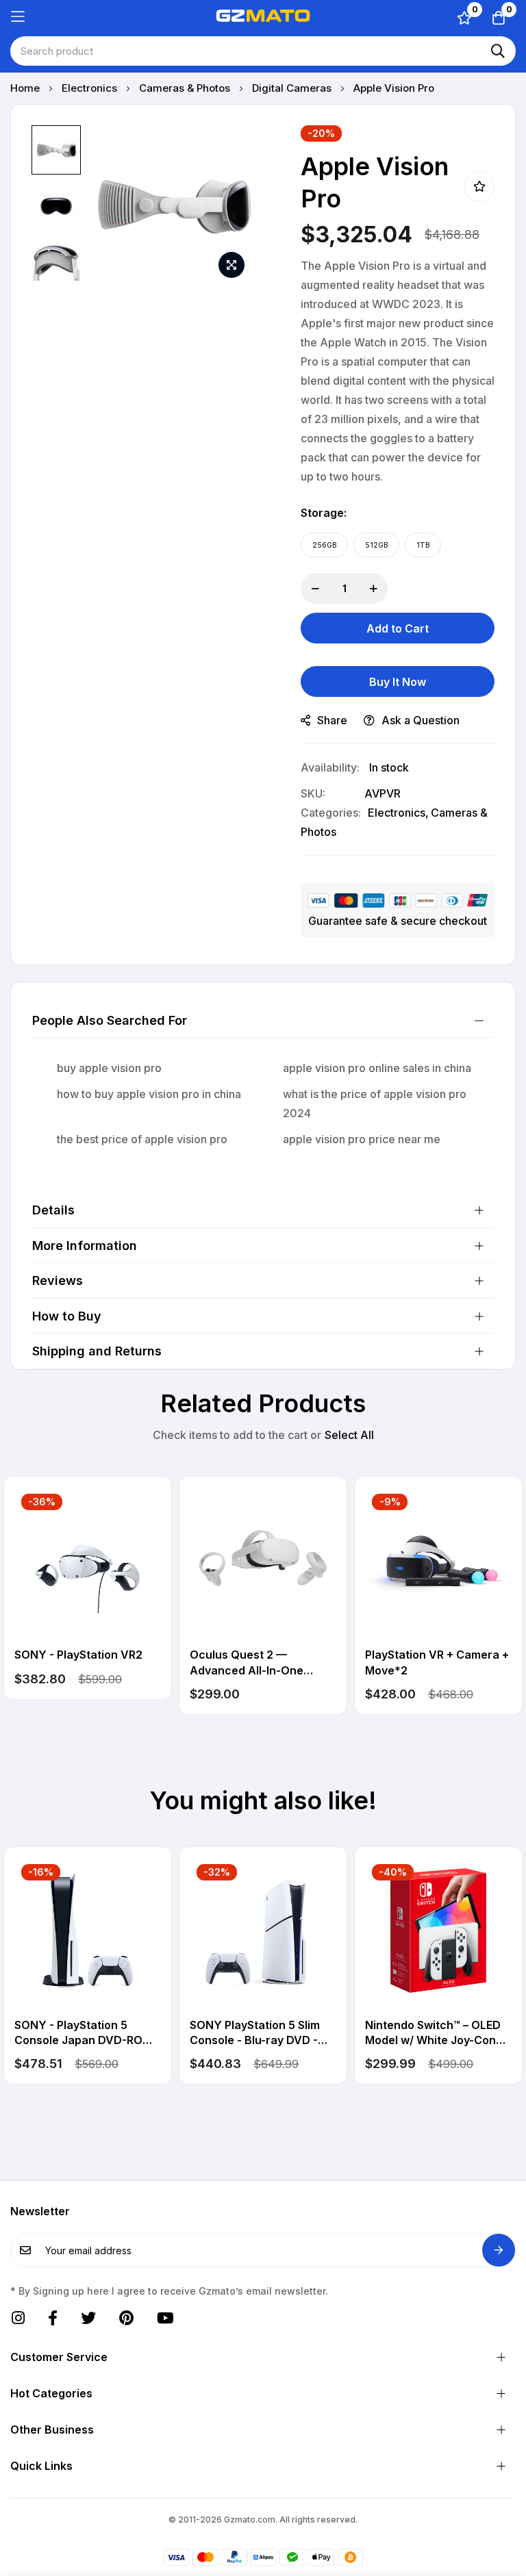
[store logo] (263, 16)
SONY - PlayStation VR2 (78, 1655)
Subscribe (499, 2250)
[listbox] (398, 545)
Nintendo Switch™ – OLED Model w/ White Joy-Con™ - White (438, 2033)
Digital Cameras (293, 88)
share (332, 720)
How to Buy (67, 1316)
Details (53, 1210)
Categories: (331, 813)
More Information (85, 1246)
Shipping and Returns (97, 1351)
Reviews (58, 1280)
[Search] (498, 51)
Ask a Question (421, 720)
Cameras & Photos (186, 88)
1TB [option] (423, 545)
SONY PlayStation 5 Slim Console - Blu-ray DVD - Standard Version (255, 2033)
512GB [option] (376, 545)
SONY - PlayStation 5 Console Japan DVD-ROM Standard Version (83, 2033)
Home (26, 88)
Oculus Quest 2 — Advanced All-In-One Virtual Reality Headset (252, 1663)
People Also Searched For (110, 1020)
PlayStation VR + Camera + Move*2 (437, 1662)
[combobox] (263, 51)
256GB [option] (324, 545)
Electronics (91, 88)
